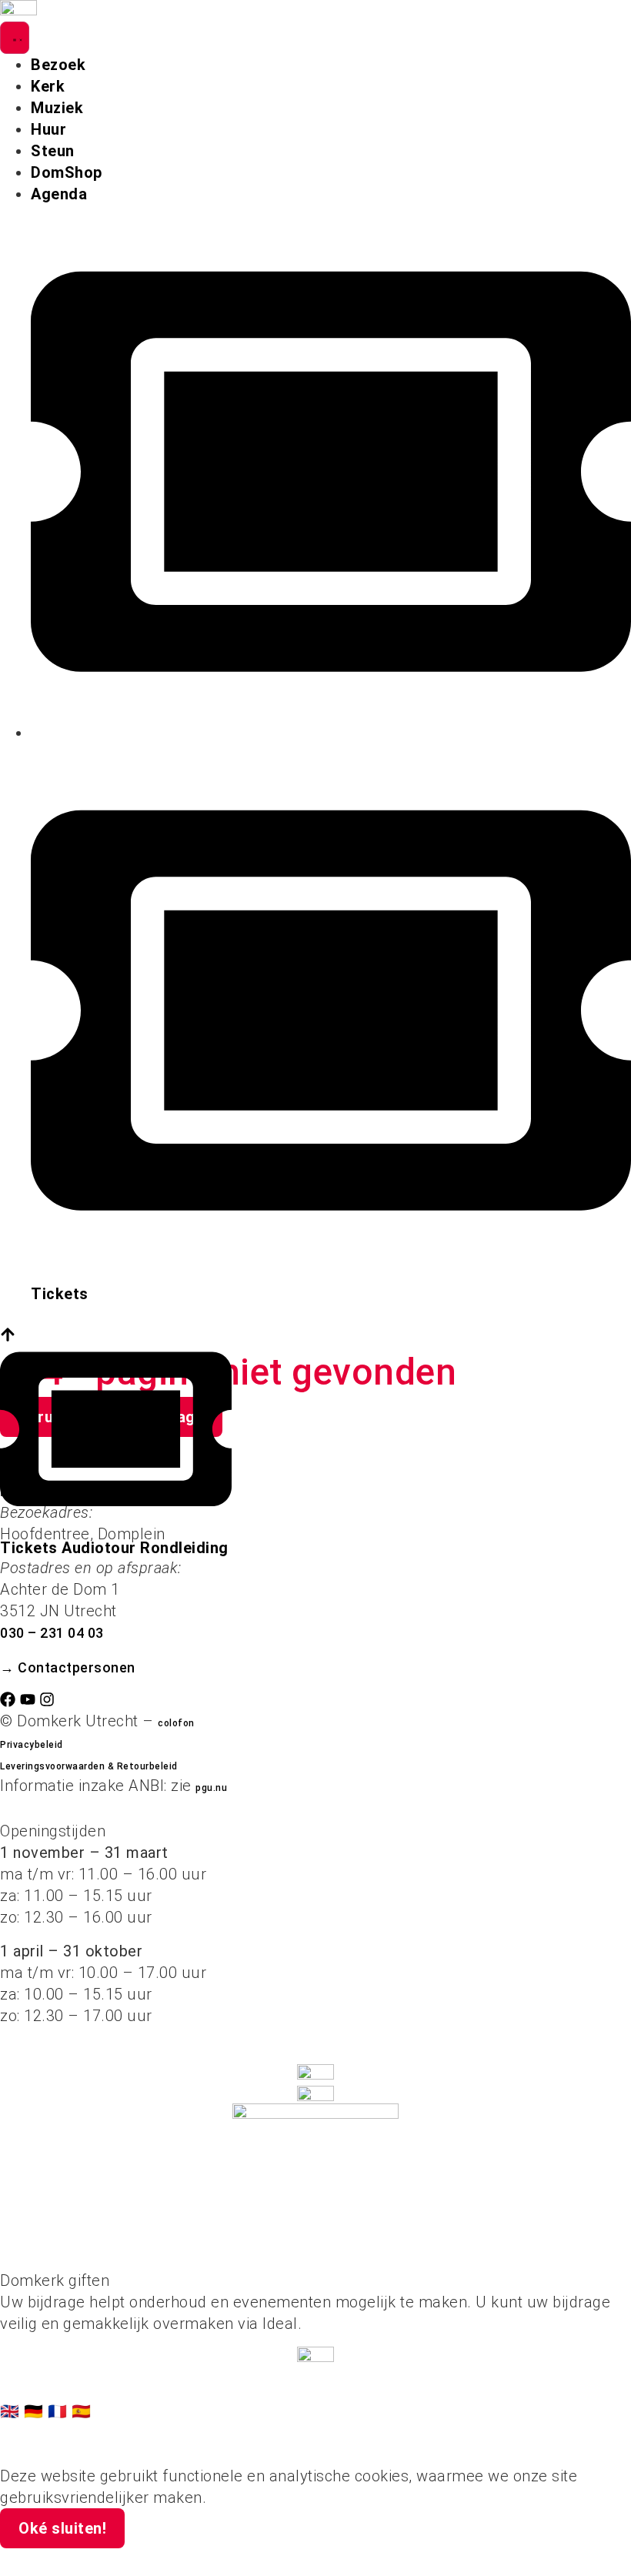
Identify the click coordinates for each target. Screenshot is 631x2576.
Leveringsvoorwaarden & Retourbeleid (89, 1766)
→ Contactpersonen (68, 1667)
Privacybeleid (32, 1745)
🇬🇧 (12, 2411)
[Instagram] (47, 1699)
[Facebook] (8, 1699)
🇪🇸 (82, 2411)
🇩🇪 (36, 2411)
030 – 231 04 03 (52, 1633)
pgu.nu (211, 1788)
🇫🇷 (60, 2411)
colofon (176, 1723)
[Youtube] (28, 1699)
